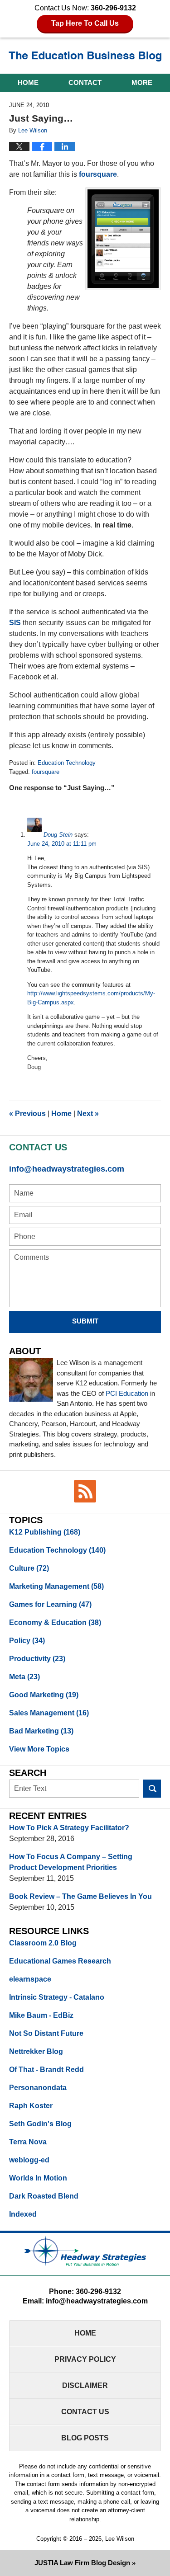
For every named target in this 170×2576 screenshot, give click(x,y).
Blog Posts (85, 2438)
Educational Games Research (60, 1961)
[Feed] (85, 1491)
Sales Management (49, 1713)
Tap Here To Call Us (85, 23)
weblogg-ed (29, 2160)
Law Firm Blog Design (82, 2563)
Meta (24, 1677)
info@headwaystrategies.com (67, 1169)
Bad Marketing (41, 1731)
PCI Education (127, 1393)
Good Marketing (44, 1695)
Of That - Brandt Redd (46, 2070)
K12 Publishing (45, 1532)
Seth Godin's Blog (40, 2124)
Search (152, 1789)
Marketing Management (56, 1586)
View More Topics (39, 1749)
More (142, 82)
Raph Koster (31, 2106)
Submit (85, 1321)
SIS (15, 623)
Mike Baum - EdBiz (41, 2015)
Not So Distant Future (46, 2033)
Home (28, 82)
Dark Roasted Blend (44, 2196)
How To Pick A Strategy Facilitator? (69, 1828)
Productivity (37, 1659)
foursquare (98, 174)
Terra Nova (28, 2142)
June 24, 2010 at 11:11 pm (62, 844)
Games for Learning (50, 1604)
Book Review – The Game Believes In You (80, 1896)
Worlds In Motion (38, 2178)
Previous (27, 1114)
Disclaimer (85, 2385)
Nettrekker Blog (36, 2051)
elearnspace (30, 1979)
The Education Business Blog (85, 57)
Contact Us (85, 2412)
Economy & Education (55, 1622)
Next (88, 1114)
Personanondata (38, 2088)
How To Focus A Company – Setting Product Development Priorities (71, 1862)
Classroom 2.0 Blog (43, 1943)
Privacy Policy (85, 2359)
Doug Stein (58, 835)
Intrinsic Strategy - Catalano (57, 1997)
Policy (27, 1641)
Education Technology (67, 763)
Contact (85, 82)
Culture (29, 1568)
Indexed (23, 2214)
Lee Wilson (120, 2539)
